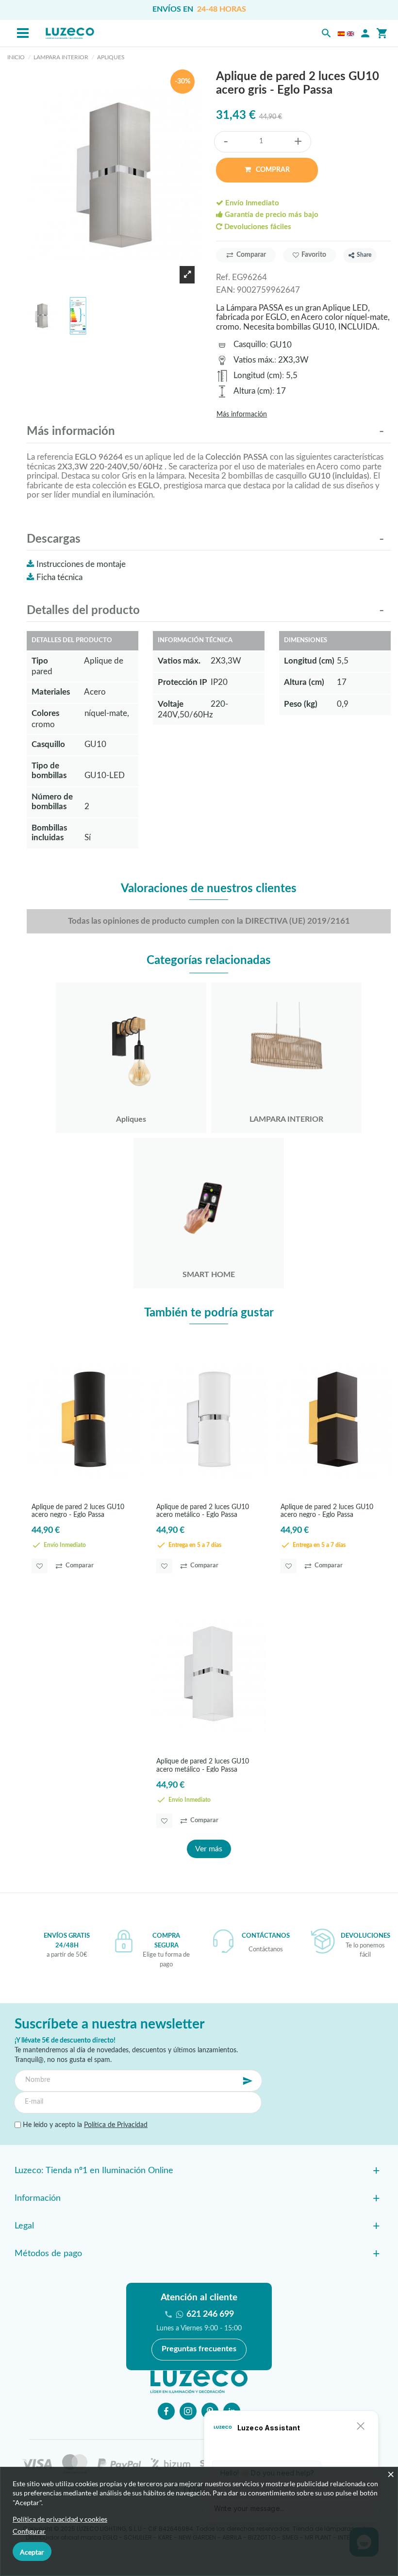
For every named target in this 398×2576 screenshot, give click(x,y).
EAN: (225, 290)
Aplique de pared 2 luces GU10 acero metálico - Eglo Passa (203, 1511)
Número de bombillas (52, 802)
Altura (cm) (253, 391)
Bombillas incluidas (49, 833)
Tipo (40, 661)
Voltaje (171, 704)
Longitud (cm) (258, 375)
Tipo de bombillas (49, 771)
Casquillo (250, 344)
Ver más (209, 1849)
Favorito (314, 255)
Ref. (223, 277)
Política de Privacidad (116, 2125)
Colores (45, 713)
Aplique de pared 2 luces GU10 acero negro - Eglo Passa (78, 1511)
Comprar (272, 170)
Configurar (29, 2531)
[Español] (341, 33)
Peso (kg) (301, 704)
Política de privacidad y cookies (60, 2519)
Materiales (51, 692)
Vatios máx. (254, 360)
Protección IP (182, 682)
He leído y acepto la (84, 2125)
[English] (350, 33)
